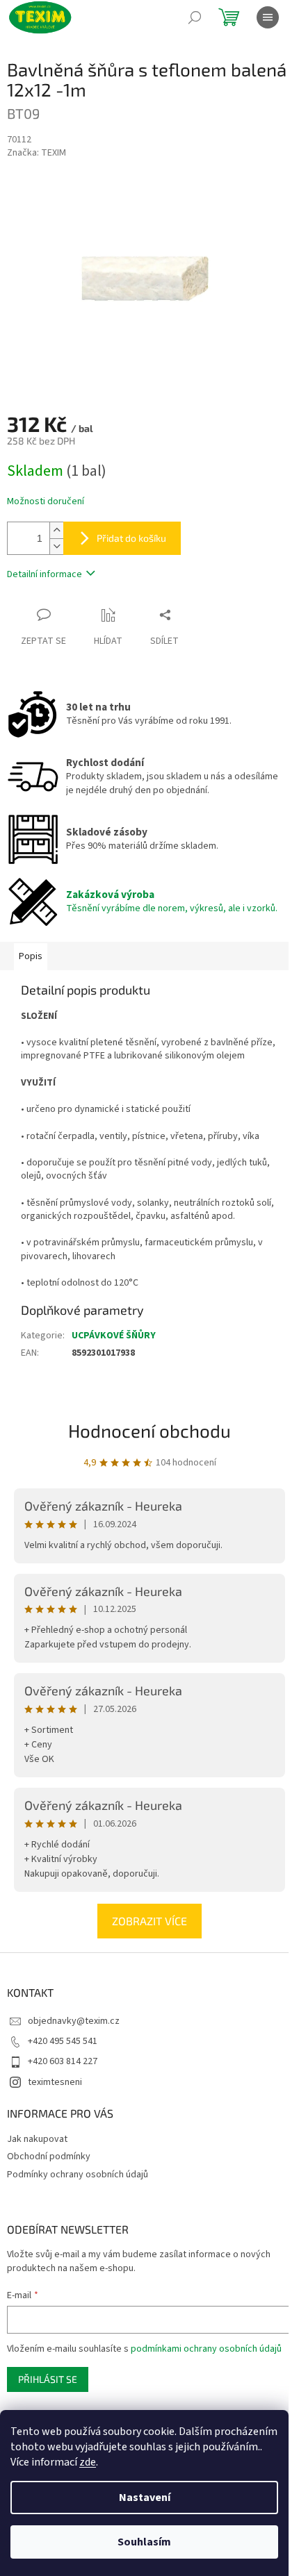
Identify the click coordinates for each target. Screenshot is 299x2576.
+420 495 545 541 (63, 2041)
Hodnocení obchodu (149, 1430)
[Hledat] (195, 17)
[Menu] (268, 17)
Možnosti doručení (46, 502)
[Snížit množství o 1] (56, 546)
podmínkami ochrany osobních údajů (206, 2349)
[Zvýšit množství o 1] (56, 530)
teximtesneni (55, 2082)
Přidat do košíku (131, 538)
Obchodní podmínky (49, 2157)
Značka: (37, 153)
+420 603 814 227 (63, 2061)
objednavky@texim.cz (74, 2021)
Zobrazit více (149, 1921)
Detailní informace (45, 574)
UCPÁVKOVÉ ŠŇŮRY (114, 1336)
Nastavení (145, 2498)
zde (88, 2462)
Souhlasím (144, 2542)
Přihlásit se (48, 2379)
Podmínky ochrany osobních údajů (78, 2175)
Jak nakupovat (37, 2139)
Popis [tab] (31, 956)
